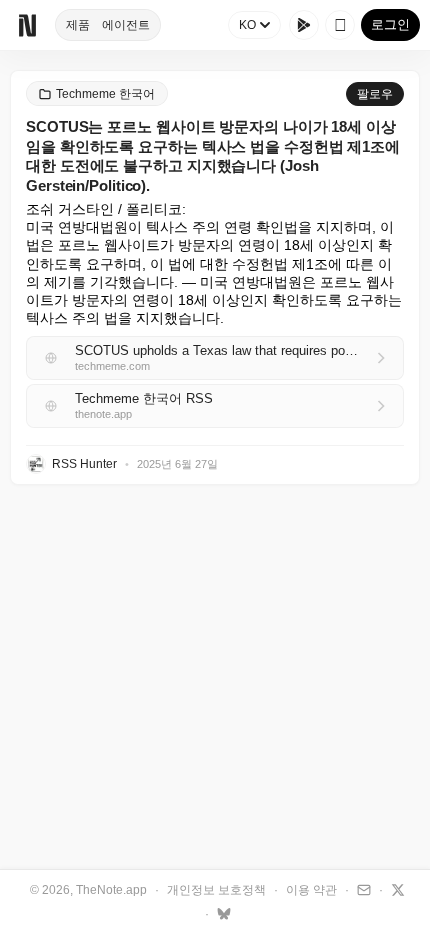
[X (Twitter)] (395, 889)
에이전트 (126, 25)
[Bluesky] (221, 913)
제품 (78, 25)
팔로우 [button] (375, 94)
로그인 (390, 24)
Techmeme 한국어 (105, 94)
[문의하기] (361, 889)
